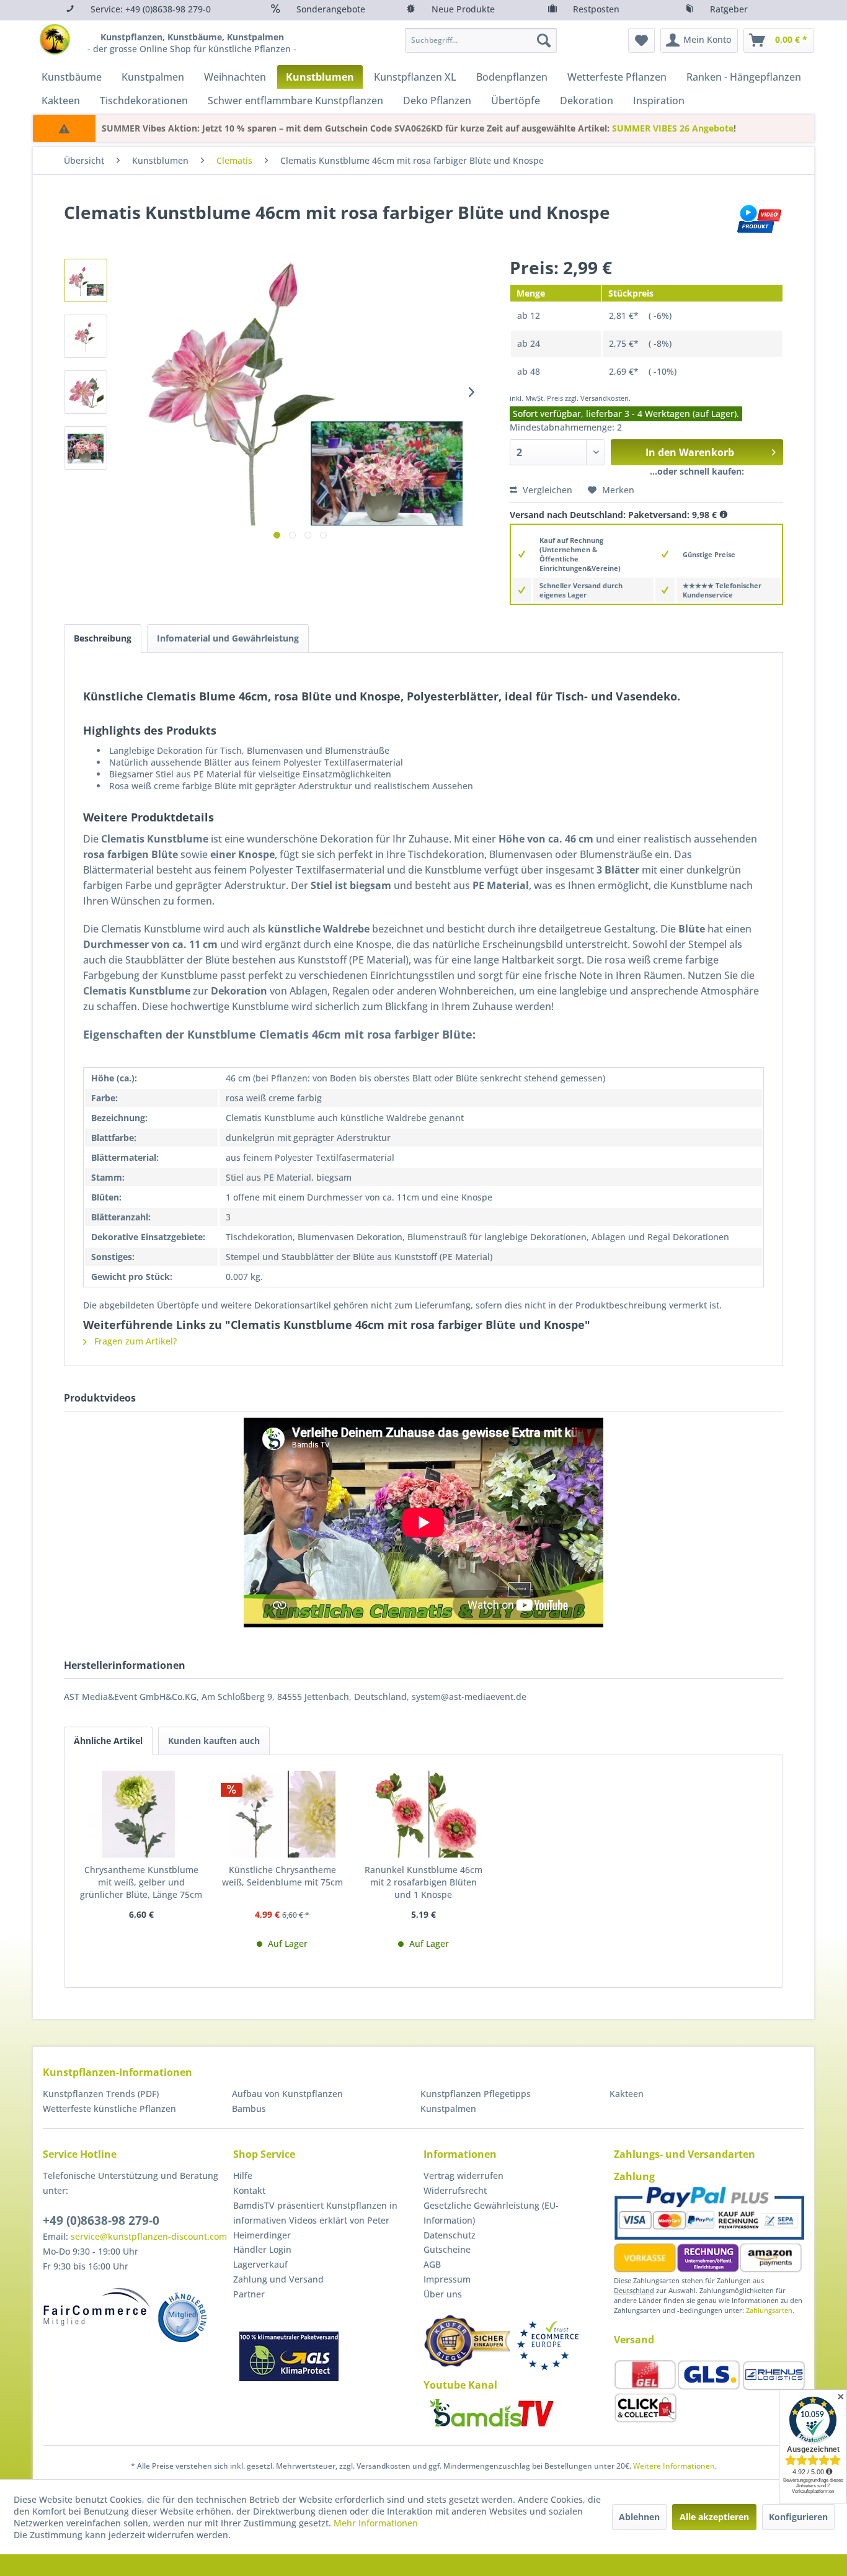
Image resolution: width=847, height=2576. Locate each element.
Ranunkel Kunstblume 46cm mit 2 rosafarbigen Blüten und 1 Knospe (423, 1882)
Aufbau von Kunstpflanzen (287, 2094)
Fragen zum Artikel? (134, 1341)
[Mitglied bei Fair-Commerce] (97, 2307)
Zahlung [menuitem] (634, 2176)
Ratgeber (729, 9)
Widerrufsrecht (455, 2190)
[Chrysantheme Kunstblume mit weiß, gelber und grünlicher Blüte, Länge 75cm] (141, 1814)
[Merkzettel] (641, 40)
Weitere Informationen (674, 2466)
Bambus (249, 2109)
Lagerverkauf (260, 2264)
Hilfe (243, 2176)
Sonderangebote (331, 9)
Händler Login (262, 2249)
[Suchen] (544, 40)
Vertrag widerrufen (463, 2176)
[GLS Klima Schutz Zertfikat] (289, 2356)
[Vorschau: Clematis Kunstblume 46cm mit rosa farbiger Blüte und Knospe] (86, 280)
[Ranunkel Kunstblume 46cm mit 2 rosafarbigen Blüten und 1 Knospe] (423, 1814)
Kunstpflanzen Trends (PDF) (101, 2094)
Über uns (443, 2294)
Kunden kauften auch (214, 1741)
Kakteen (627, 2094)
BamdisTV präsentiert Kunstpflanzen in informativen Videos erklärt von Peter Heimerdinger (315, 2220)
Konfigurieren (798, 2517)
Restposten (596, 9)
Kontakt (249, 2190)
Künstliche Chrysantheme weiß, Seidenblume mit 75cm (282, 1876)
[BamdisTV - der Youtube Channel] (492, 2413)
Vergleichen (546, 490)
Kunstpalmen (448, 2109)
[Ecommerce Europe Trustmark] (548, 2346)
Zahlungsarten (769, 2310)
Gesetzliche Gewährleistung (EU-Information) (491, 2213)
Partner (249, 2294)
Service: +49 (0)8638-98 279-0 (151, 9)
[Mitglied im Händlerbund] (182, 2317)
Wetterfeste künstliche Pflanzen (109, 2109)
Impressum (447, 2279)
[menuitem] (481, 40)
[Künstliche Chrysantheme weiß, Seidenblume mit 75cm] (283, 1814)
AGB (432, 2264)
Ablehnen (639, 2517)
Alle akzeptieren (714, 2517)
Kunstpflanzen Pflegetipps (476, 2094)
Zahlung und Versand (278, 2279)
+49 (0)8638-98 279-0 (101, 2220)
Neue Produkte (463, 9)
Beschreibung (103, 638)
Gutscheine (447, 2249)
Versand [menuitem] (634, 2340)
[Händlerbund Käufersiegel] (467, 2341)
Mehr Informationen (376, 2523)
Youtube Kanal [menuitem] (460, 2385)
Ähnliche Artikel (108, 1741)
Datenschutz (450, 2235)
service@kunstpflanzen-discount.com (149, 2236)
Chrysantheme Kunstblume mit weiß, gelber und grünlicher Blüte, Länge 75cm (141, 1882)
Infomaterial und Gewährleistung (228, 638)
